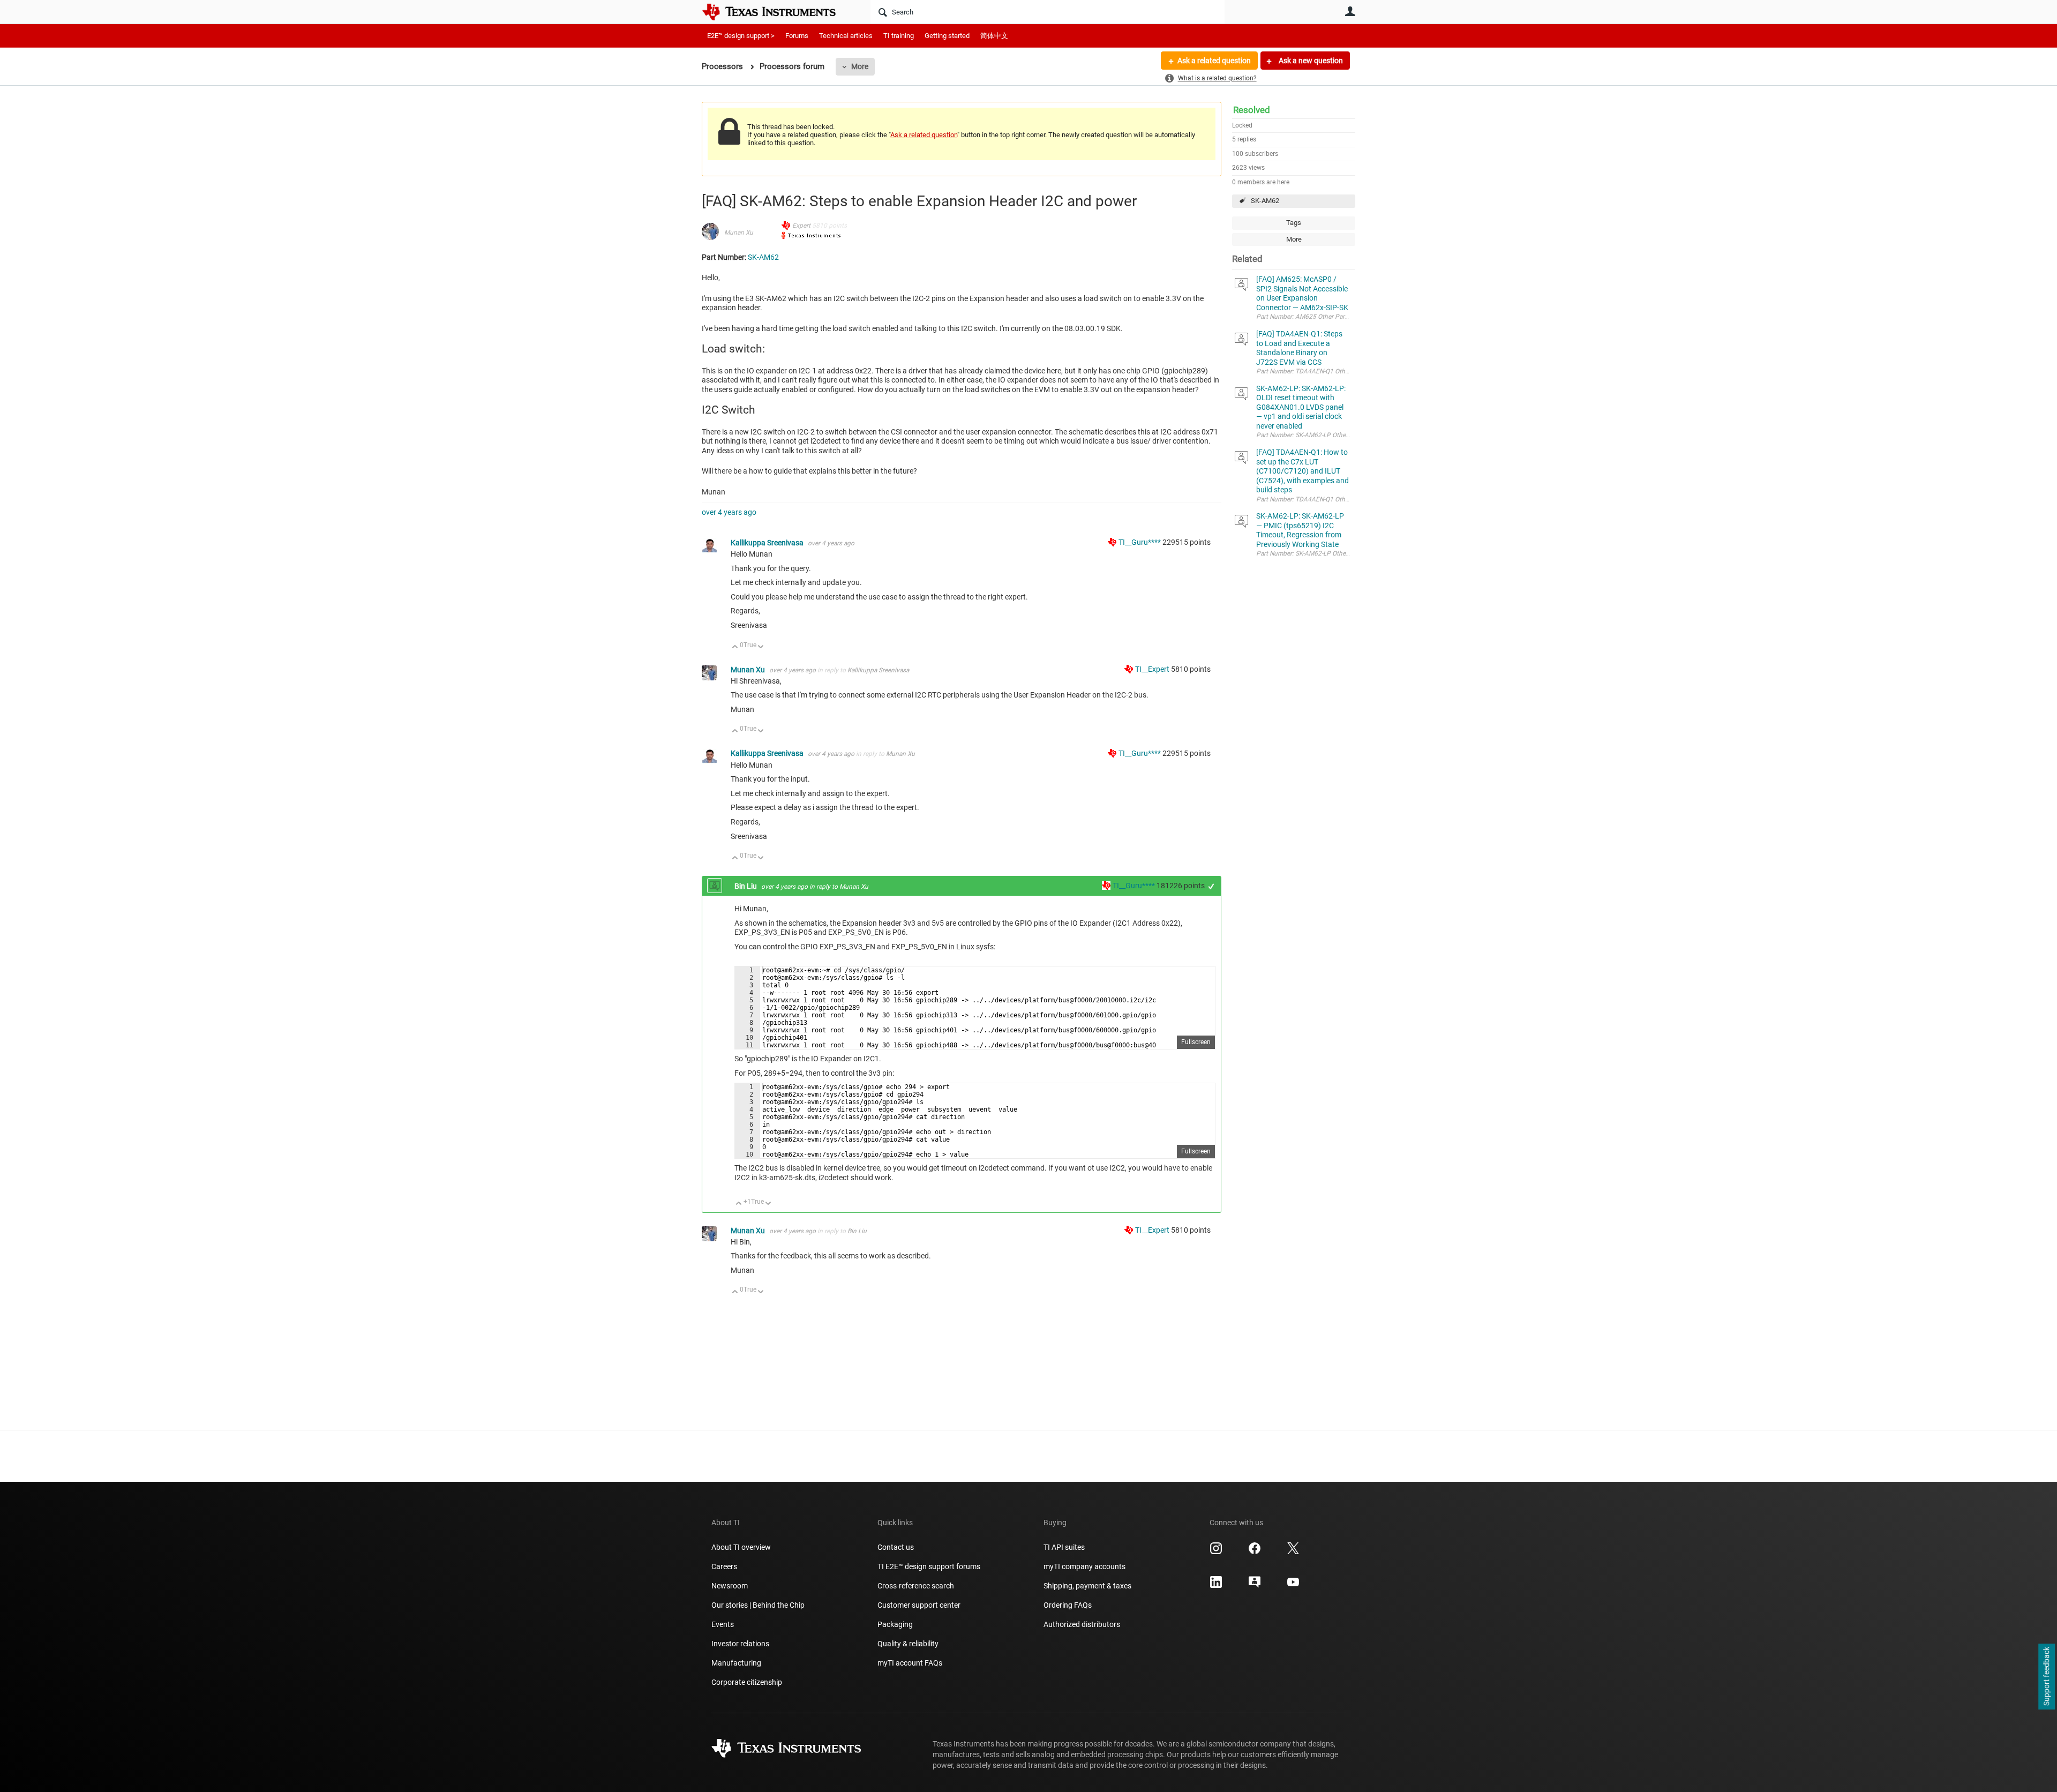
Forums (797, 36)
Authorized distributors (1082, 1624)
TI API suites (1064, 1547)
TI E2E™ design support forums (929, 1566)
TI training (899, 36)
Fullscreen (1196, 1042)
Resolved (1252, 110)
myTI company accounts (1084, 1566)
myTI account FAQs (910, 1663)
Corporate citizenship (747, 1682)
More (860, 66)
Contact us (896, 1547)
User (1350, 11)
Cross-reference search (916, 1586)
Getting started (947, 36)
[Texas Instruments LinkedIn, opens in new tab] (1216, 1586)
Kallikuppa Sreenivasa (768, 543)
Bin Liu (746, 886)
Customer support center (919, 1605)
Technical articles (846, 36)
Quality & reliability (908, 1644)
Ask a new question (1310, 61)
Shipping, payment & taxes (1087, 1586)
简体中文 (994, 36)
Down (761, 647)
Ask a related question (1214, 61)
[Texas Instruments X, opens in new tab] (1293, 1552)
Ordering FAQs (1068, 1605)
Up (735, 647)
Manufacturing (736, 1663)
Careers (724, 1566)
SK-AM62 (1265, 201)
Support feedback (2046, 1677)
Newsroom (730, 1586)
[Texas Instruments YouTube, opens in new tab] (1293, 1586)
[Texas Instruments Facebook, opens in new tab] (1255, 1552)
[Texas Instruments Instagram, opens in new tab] (1216, 1552)
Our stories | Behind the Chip (758, 1605)
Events (723, 1624)
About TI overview (741, 1547)
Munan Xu (739, 233)
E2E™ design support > (741, 36)
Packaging (895, 1624)
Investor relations (740, 1644)
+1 (1211, 886)
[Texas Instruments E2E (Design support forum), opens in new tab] (1255, 1586)
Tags (1294, 223)
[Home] (777, 12)
